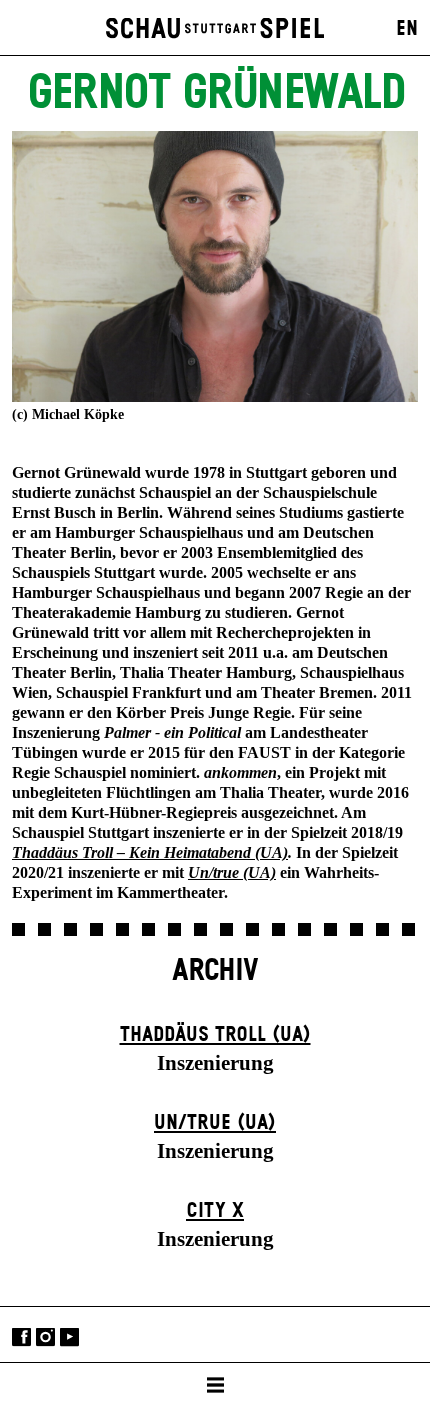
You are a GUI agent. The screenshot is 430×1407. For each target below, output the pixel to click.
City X (215, 1211)
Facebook (21, 1336)
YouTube (69, 1336)
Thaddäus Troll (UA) (215, 1035)
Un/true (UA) (215, 1123)
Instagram (45, 1336)
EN (407, 29)
